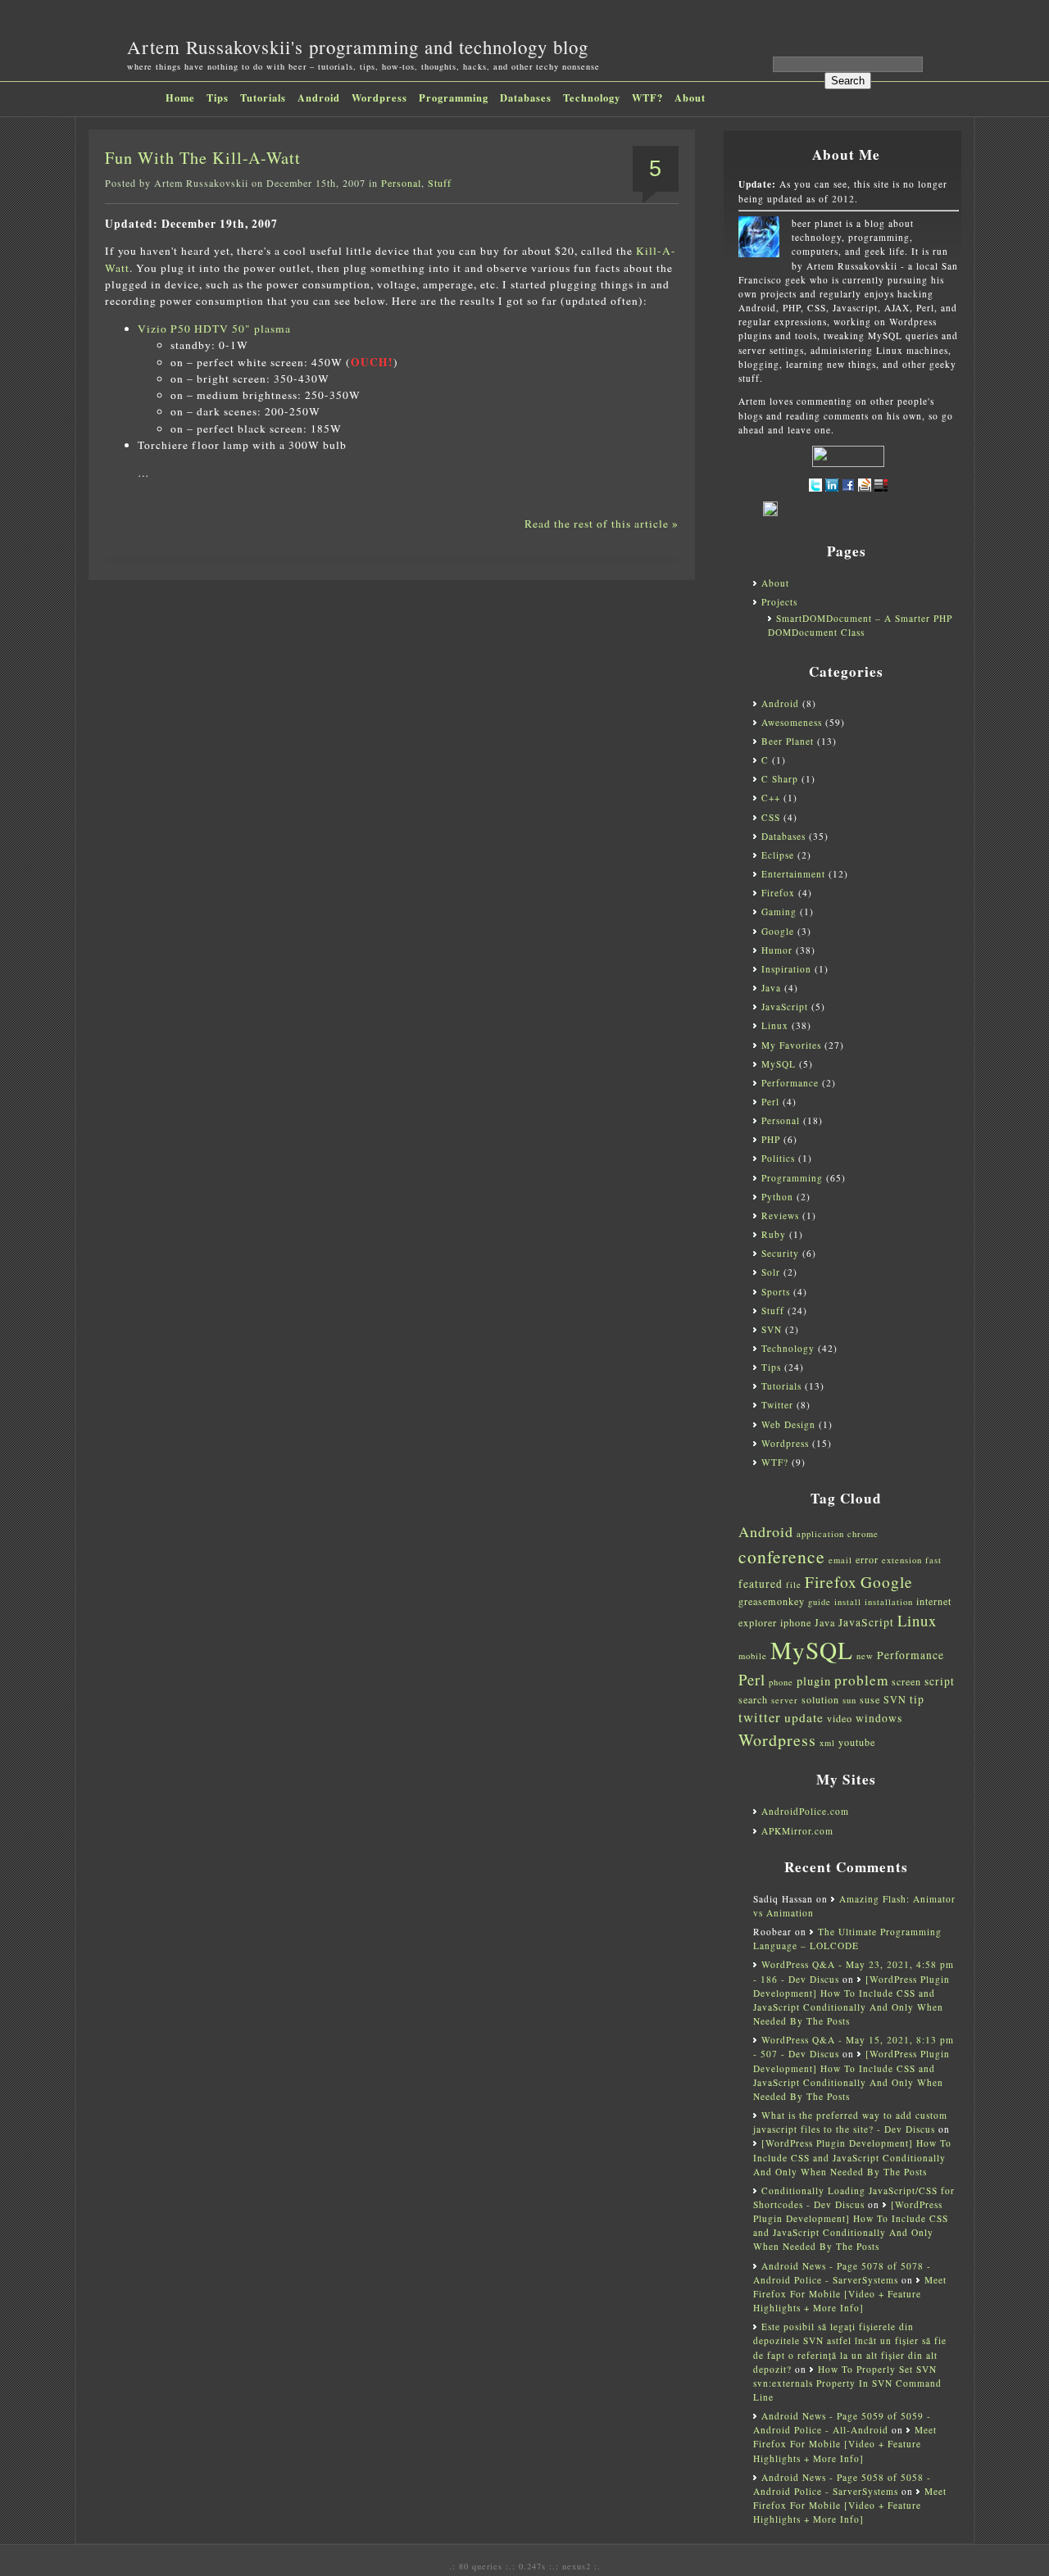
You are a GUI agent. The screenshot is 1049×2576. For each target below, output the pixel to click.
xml (827, 1743)
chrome (863, 1534)
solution (820, 1699)
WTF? (647, 98)
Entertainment (793, 874)
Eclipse (778, 855)
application (820, 1534)
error (867, 1559)
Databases (526, 98)
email (840, 1560)
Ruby (774, 1234)
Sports (776, 1292)
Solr (771, 1272)
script (940, 1681)
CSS (771, 817)
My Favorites (791, 1045)
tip (917, 1699)
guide (820, 1602)
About (690, 98)
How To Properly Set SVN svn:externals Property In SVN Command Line (847, 2383)
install (848, 1602)
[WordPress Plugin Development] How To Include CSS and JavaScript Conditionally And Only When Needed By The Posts (852, 2157)
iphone (796, 1622)
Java (771, 988)
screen (906, 1681)
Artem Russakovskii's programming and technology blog (358, 47)
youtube (857, 1742)
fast (933, 1560)
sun (849, 1700)
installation (889, 1602)
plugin (814, 1681)
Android (319, 98)
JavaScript (785, 1007)
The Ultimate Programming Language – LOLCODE (847, 1939)
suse (870, 1699)
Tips (218, 98)
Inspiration (786, 969)
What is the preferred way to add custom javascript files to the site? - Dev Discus (850, 2122)
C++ (771, 798)
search (753, 1699)
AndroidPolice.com (805, 1811)
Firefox (778, 893)
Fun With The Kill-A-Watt (203, 158)
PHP (771, 1139)
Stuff (440, 183)
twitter (760, 1717)
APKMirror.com (797, 1831)
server (785, 1700)
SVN (772, 1329)
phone (781, 1682)
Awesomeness (792, 722)
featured (761, 1584)
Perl (770, 1102)
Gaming (779, 912)
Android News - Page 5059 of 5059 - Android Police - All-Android (842, 2423)
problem (861, 1680)
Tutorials (263, 98)
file (794, 1585)
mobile (753, 1656)
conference (782, 1556)
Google (778, 931)
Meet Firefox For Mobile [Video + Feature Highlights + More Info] (850, 2294)
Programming (454, 98)
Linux (775, 1025)
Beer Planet (788, 741)
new (865, 1656)
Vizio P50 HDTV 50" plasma (214, 329)
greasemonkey (772, 1601)
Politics (778, 1158)
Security (780, 1253)
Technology (592, 98)
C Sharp (780, 779)
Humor (777, 950)
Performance (790, 1083)
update (804, 1717)
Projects (779, 602)
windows (879, 1718)
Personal (401, 183)
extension (902, 1560)
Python (777, 1197)
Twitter (777, 1405)
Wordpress (379, 98)
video (840, 1718)
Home (180, 98)
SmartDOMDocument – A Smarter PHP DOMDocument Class (860, 625)
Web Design (788, 1424)
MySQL (779, 1064)
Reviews (780, 1215)
